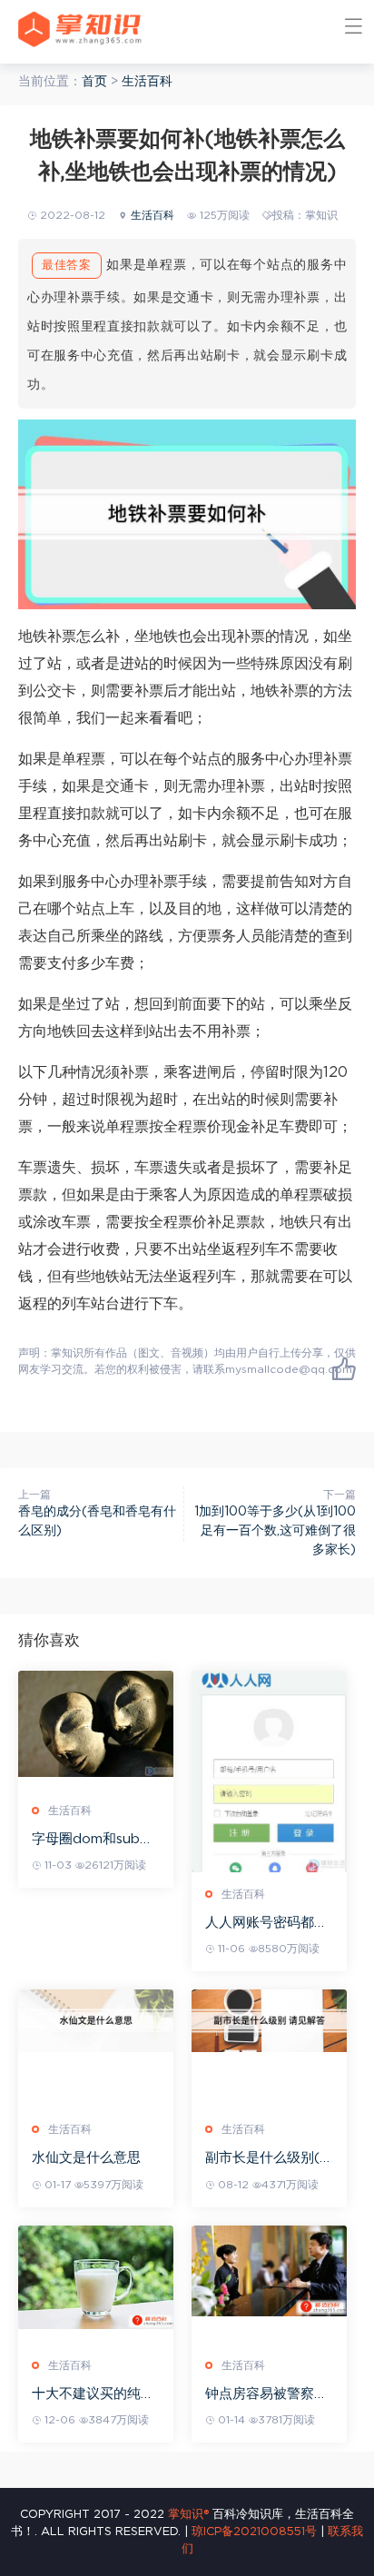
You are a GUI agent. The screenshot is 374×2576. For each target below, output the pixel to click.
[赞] (344, 1368)
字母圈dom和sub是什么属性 (93, 1840)
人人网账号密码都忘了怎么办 (266, 1924)
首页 (94, 82)
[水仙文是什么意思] (96, 2020)
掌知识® (188, 2515)
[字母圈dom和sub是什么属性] (96, 1724)
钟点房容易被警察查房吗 (266, 2395)
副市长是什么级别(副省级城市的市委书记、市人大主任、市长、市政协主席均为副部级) (269, 2159)
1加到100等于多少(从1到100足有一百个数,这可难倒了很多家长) (275, 1531)
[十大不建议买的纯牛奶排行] (96, 2277)
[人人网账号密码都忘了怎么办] (269, 1772)
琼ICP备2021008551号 (254, 2532)
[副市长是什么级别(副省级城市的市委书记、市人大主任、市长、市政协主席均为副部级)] (269, 2020)
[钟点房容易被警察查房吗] (269, 2271)
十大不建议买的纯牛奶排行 (93, 2395)
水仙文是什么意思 (86, 2158)
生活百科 (147, 82)
